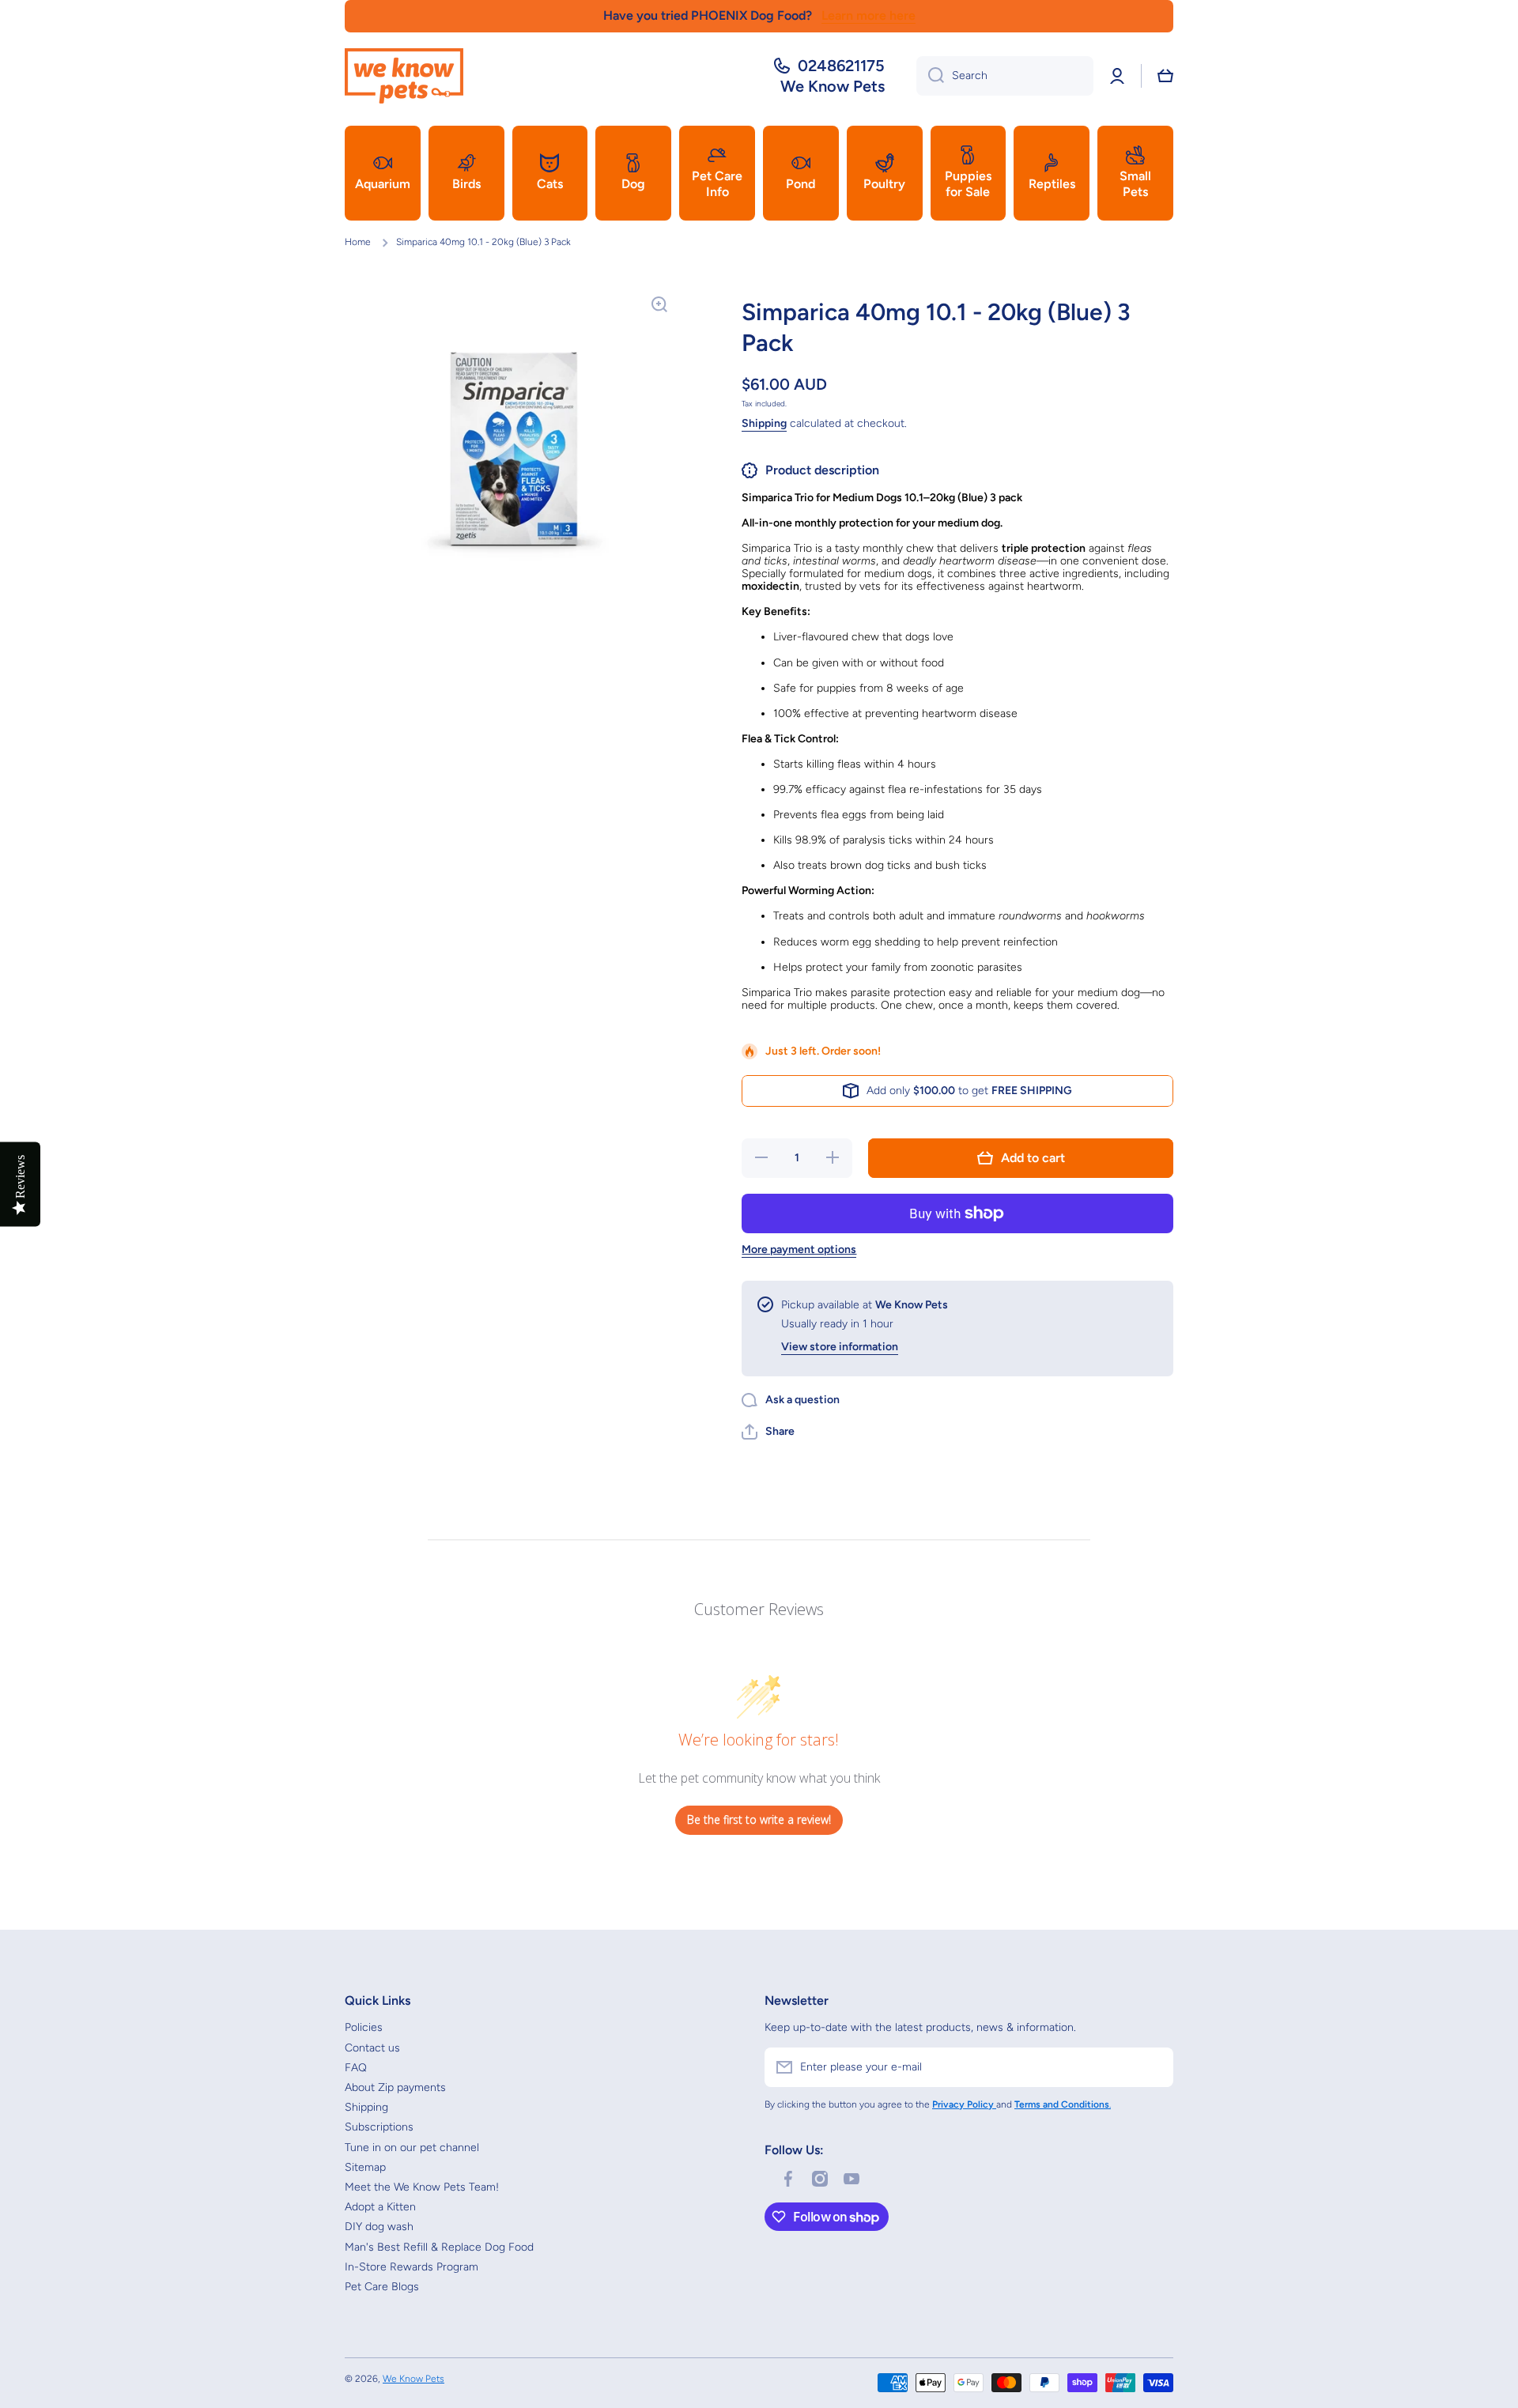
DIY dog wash (379, 2227)
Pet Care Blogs (382, 2287)
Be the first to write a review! (759, 1819)
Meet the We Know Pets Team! (422, 2187)
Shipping (764, 423)
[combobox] (1005, 76)
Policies (364, 2027)
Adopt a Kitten (380, 2207)
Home (358, 242)
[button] (1165, 76)
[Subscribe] (1154, 2067)
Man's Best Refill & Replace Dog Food (439, 2247)
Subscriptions (379, 2127)
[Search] (930, 76)
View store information (840, 1347)
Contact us (372, 2048)
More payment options (799, 1249)
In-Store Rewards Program (412, 2267)
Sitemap (365, 2167)
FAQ (356, 2068)
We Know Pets (413, 2379)
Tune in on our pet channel (412, 2148)
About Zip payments (395, 2087)
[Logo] (404, 76)
